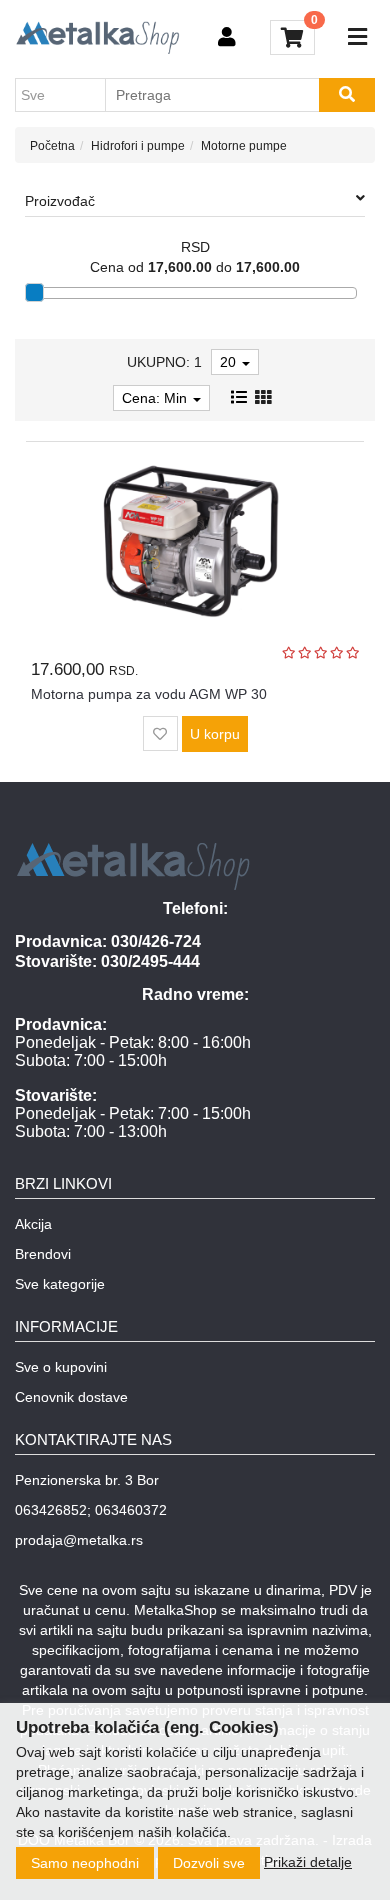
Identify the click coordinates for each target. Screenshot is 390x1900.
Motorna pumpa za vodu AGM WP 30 (149, 694)
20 (230, 362)
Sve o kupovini (61, 1367)
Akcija (33, 1224)
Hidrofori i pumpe (138, 146)
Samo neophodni (85, 1863)
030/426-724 (156, 941)
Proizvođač (60, 201)
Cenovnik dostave (71, 1397)
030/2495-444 (150, 961)
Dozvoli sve (209, 1863)
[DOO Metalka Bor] (97, 38)
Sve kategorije (60, 1284)
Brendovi (43, 1254)
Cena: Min (156, 398)
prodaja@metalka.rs (79, 1540)
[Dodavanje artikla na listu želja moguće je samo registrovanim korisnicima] (160, 733)
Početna (52, 146)
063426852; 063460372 (91, 1510)
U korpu (215, 734)
